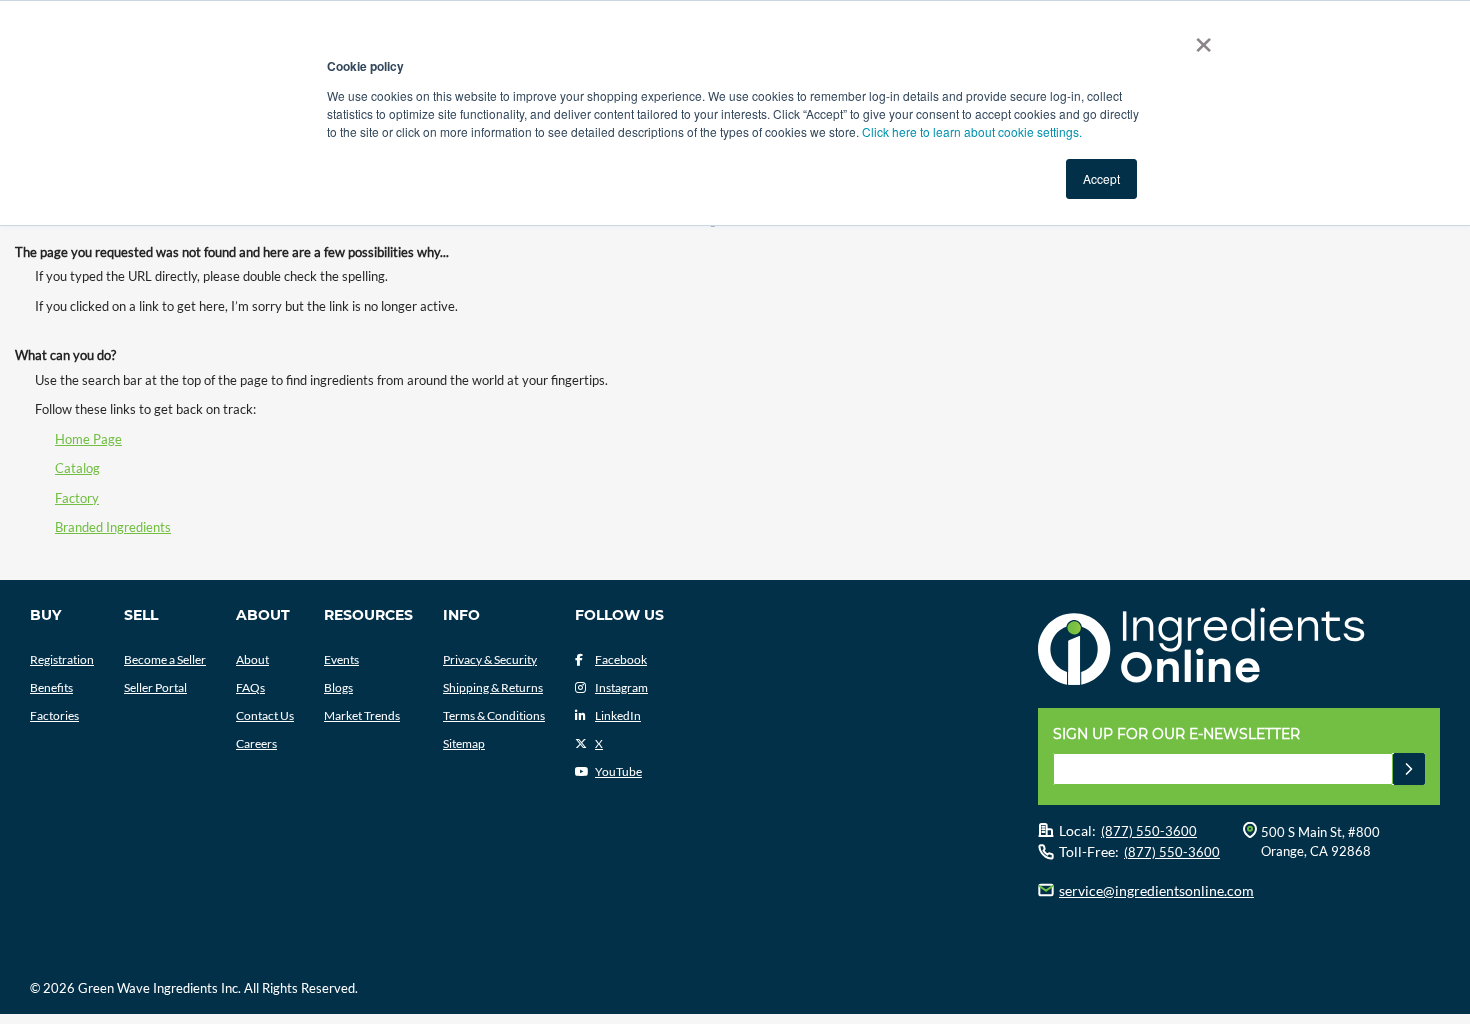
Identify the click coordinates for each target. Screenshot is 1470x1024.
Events (341, 659)
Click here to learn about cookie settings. (972, 131)
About (252, 659)
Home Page (88, 439)
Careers (256, 743)
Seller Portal (155, 687)
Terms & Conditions (494, 715)
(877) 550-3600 (1149, 831)
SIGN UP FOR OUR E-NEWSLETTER (1176, 734)
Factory (77, 498)
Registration (62, 659)
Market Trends (362, 715)
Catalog (77, 468)
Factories (54, 715)
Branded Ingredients (113, 527)
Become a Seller (165, 659)
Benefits (51, 687)
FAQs (250, 687)
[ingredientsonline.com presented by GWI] (1246, 649)
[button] (1409, 769)
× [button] (1199, 38)
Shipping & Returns (493, 687)
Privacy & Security (490, 659)
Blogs (338, 687)
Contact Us (265, 715)
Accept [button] (1101, 178)
